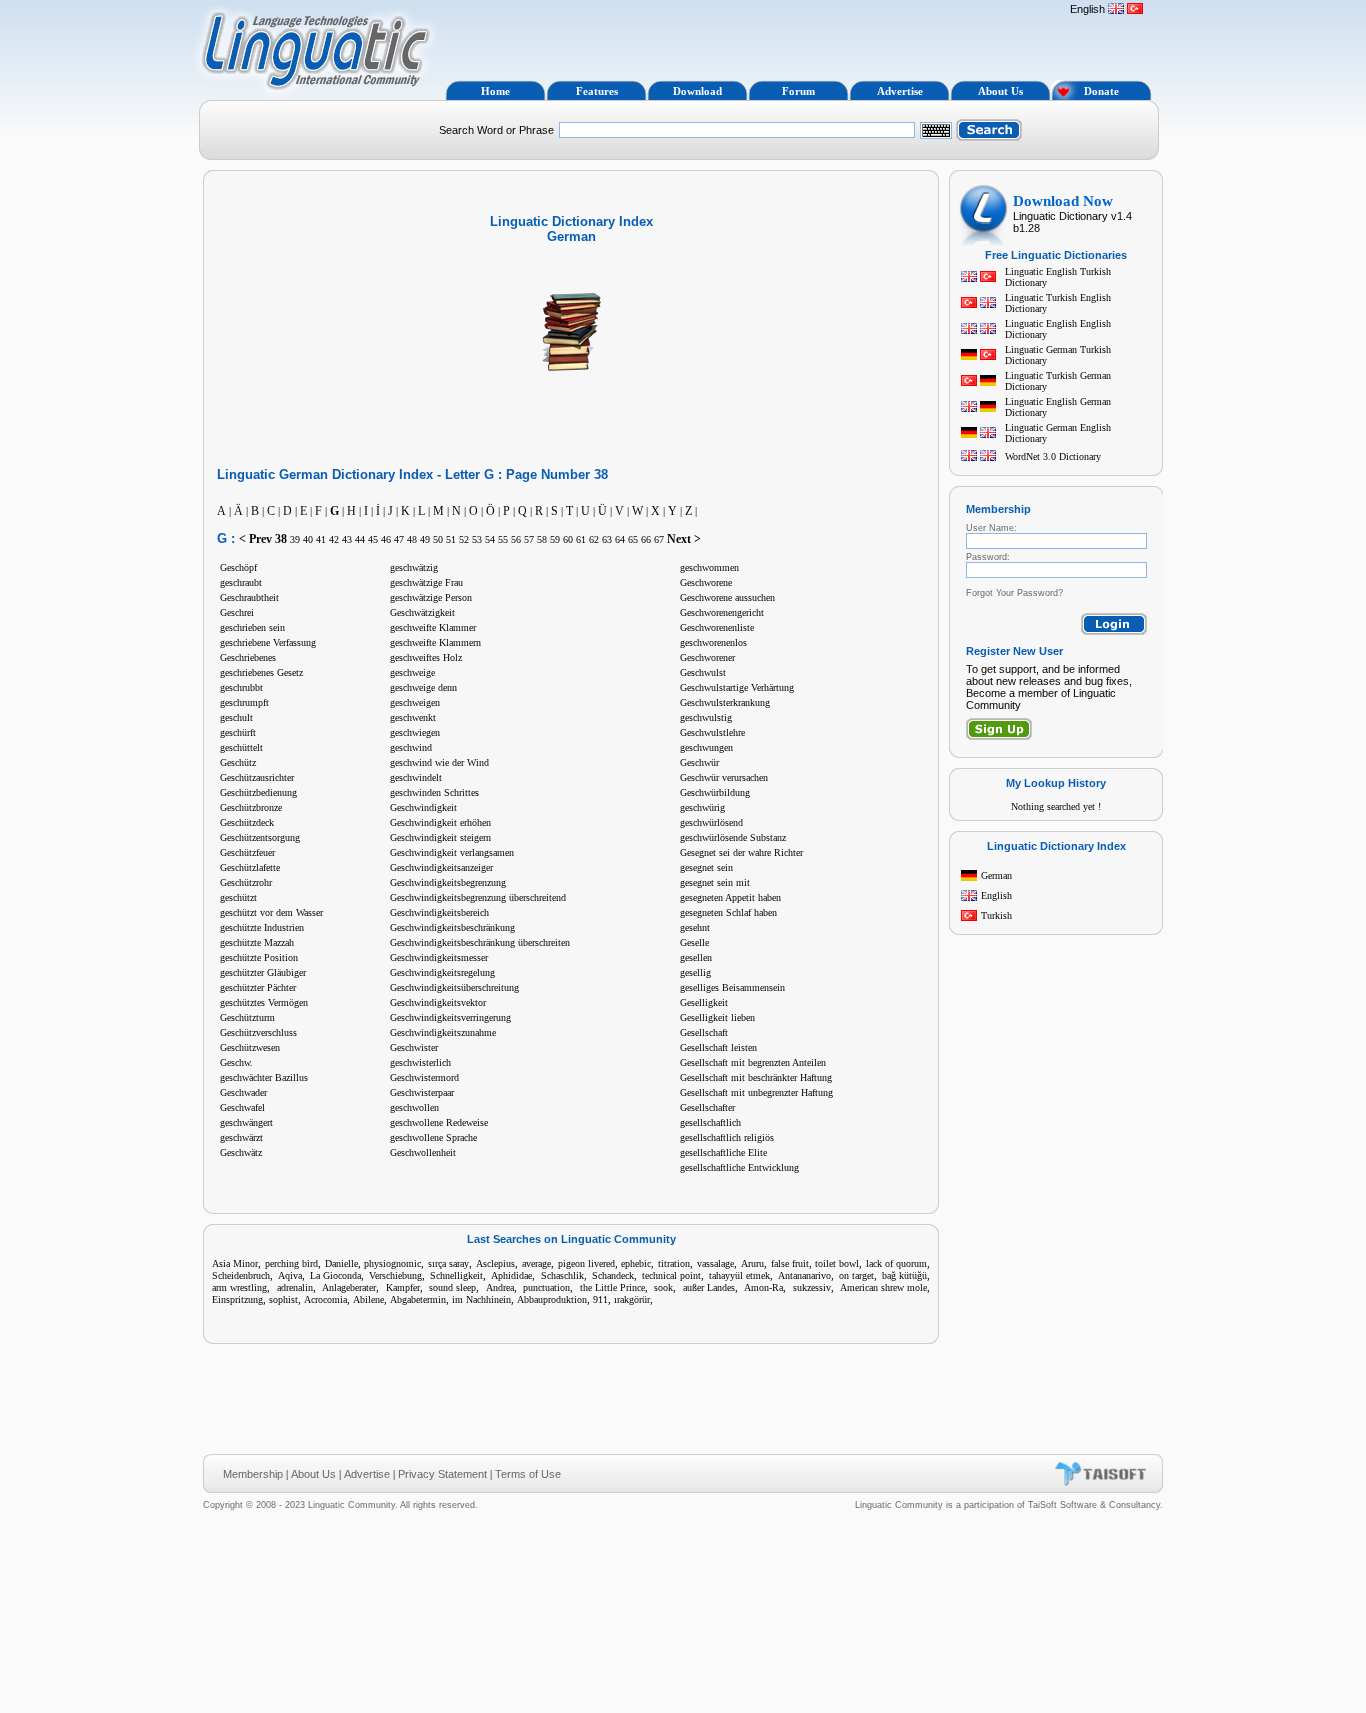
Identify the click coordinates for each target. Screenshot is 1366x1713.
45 (373, 539)
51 (451, 539)
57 (529, 539)
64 (620, 539)
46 (386, 539)
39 (295, 539)
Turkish (996, 915)
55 (503, 539)
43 (347, 539)
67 (659, 539)
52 (464, 539)
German (996, 875)
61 (581, 539)
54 (490, 539)
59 (555, 539)
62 (594, 539)
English (996, 895)
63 (607, 539)
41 (321, 539)
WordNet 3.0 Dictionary (1053, 456)
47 (399, 539)
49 (425, 539)
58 (542, 539)
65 (633, 539)
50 (438, 539)
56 (516, 539)
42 (334, 539)
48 (412, 539)
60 (568, 539)
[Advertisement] (751, 38)
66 (646, 539)
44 (360, 539)
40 (308, 539)
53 (477, 539)
